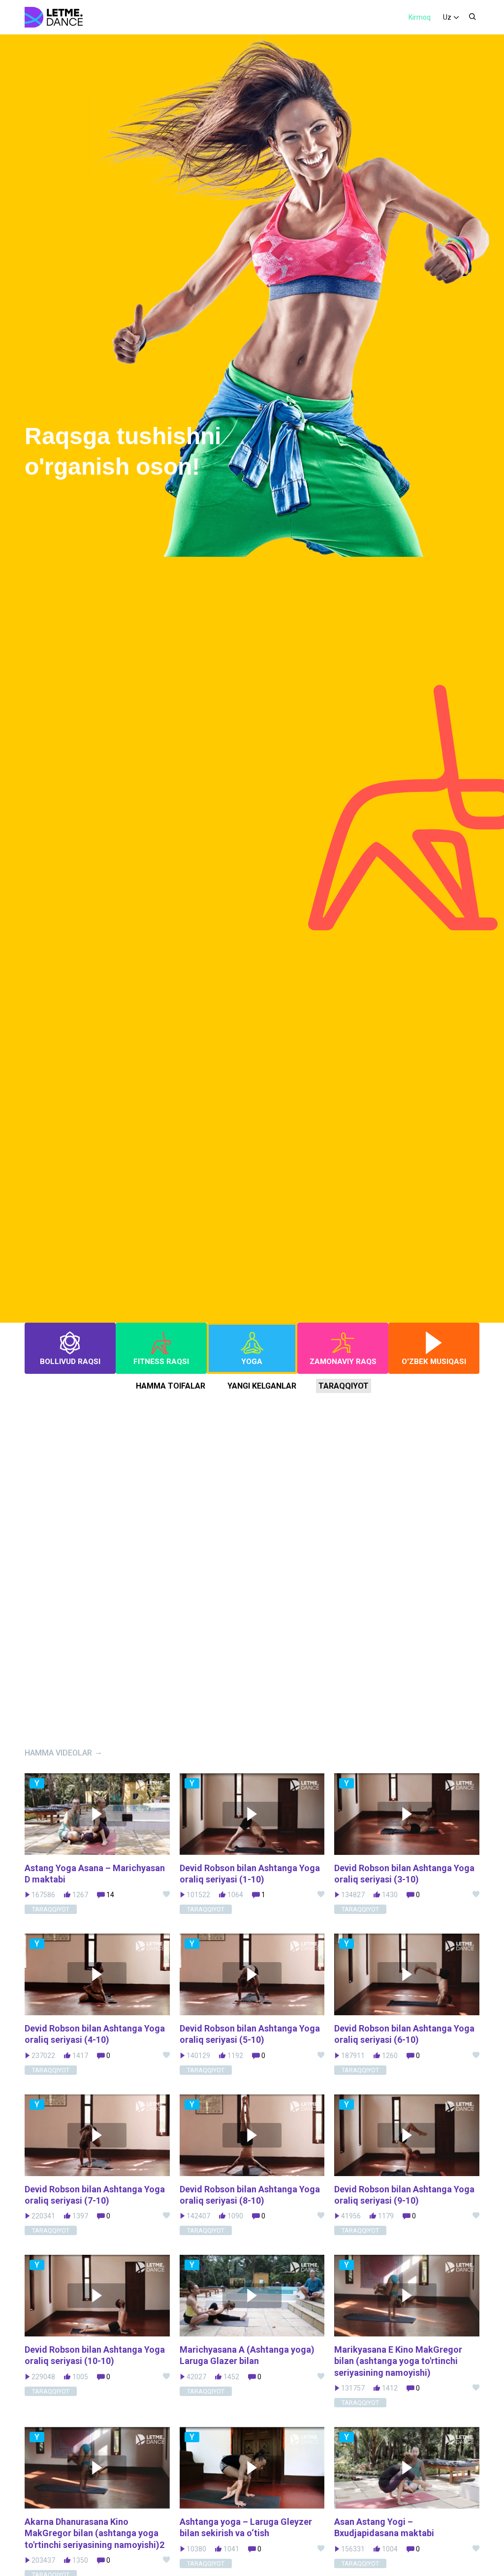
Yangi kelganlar (262, 1386)
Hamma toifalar (171, 1386)
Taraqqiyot (344, 1386)
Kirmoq (420, 17)
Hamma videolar (58, 1753)
